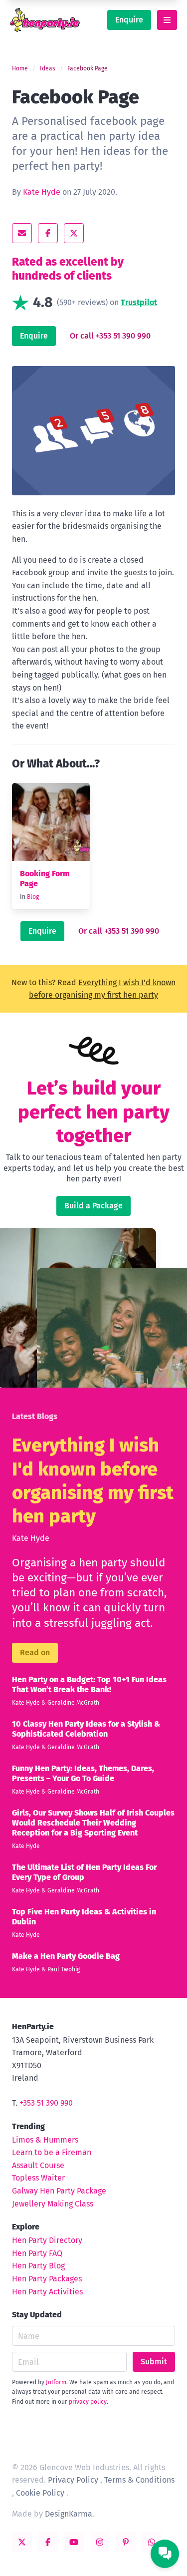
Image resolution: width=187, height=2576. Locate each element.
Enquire (129, 20)
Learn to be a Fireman (52, 2152)
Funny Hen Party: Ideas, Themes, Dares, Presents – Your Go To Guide (83, 1773)
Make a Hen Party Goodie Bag (66, 1956)
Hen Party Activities (47, 2292)
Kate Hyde (42, 192)
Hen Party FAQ (37, 2253)
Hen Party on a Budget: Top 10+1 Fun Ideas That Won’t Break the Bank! (89, 1684)
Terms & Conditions (139, 2480)
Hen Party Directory (47, 2240)
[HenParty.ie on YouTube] (74, 2542)
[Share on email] (22, 233)
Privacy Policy (73, 2480)
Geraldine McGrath (73, 1703)
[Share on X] (74, 233)
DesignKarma (69, 2514)
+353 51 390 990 (46, 2103)
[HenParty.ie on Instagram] (100, 2542)
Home (20, 68)
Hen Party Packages (47, 2279)
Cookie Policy (40, 2493)
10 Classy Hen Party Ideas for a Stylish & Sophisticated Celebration (86, 1729)
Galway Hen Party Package (59, 2191)
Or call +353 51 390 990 (110, 336)
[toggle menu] (167, 20)
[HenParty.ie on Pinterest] (126, 2542)
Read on (35, 1653)
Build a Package (93, 1206)
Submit (154, 2362)
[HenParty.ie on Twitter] (22, 2542)
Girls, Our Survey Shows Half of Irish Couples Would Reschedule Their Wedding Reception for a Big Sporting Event (93, 1823)
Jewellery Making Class (53, 2204)
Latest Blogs (35, 1416)
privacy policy (88, 2402)
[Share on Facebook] (48, 233)
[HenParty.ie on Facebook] (48, 2542)
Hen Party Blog (38, 2266)
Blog (33, 897)
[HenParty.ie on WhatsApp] (152, 2542)
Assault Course (38, 2165)
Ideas (48, 68)
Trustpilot (139, 302)
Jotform (56, 2382)
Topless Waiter (38, 2178)
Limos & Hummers (45, 2140)
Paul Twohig (64, 1969)
